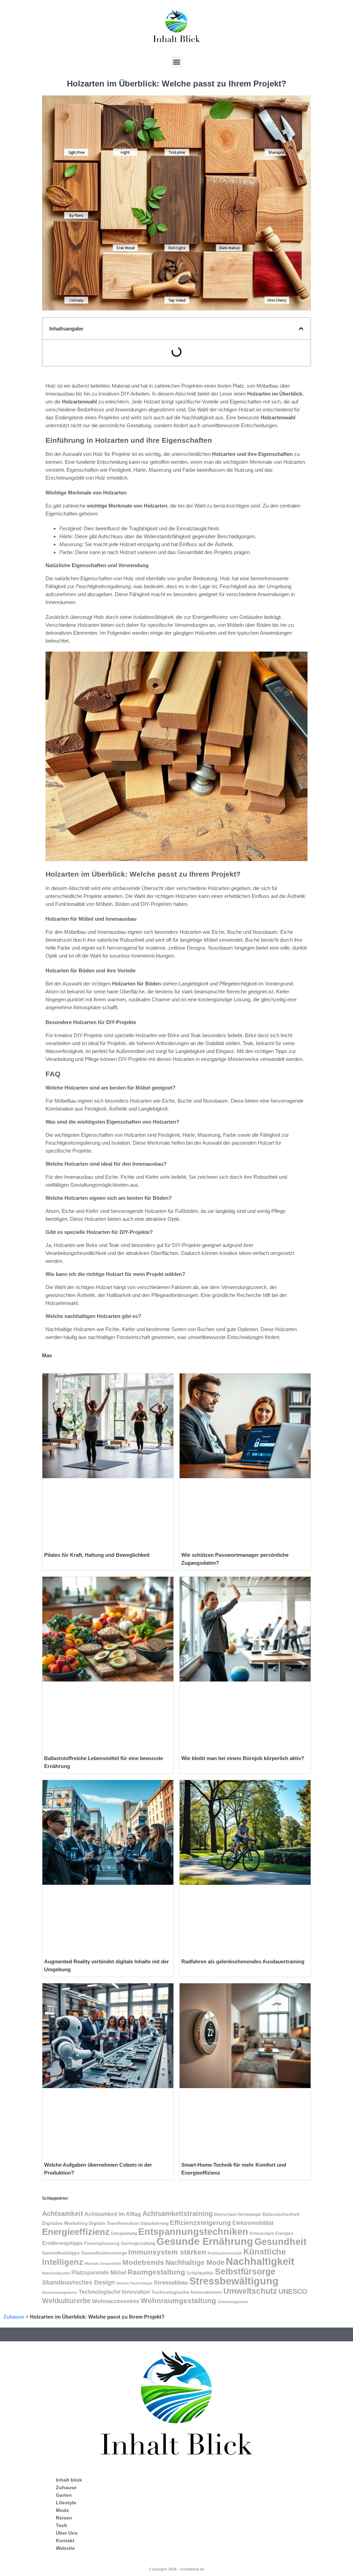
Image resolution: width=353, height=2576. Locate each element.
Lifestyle (66, 2503)
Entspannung (124, 2233)
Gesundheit (280, 2242)
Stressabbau (171, 2282)
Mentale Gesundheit (103, 2263)
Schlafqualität (200, 2273)
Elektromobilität (253, 2223)
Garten (64, 2495)
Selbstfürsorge (245, 2271)
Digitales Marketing (65, 2223)
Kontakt (65, 2541)
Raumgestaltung (156, 2272)
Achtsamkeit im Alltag (113, 2214)
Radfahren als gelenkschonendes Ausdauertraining (243, 1961)
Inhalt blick (69, 2480)
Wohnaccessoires (116, 2301)
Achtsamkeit (63, 2214)
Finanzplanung (102, 2243)
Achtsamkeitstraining (178, 2214)
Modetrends (143, 2262)
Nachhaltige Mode (195, 2262)
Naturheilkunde (56, 2273)
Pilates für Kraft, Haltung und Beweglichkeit (97, 1555)
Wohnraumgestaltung (178, 2301)
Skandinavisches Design (78, 2282)
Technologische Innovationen (187, 2292)
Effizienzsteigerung (200, 2223)
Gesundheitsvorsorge (104, 2253)
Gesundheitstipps (61, 2253)
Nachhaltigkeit (260, 2261)
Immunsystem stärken (167, 2252)
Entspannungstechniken (193, 2232)
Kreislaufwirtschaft (225, 2253)
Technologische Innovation (114, 2292)
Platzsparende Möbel (99, 2272)
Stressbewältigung (234, 2281)
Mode (62, 2510)
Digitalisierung (154, 2224)
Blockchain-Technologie (238, 2215)
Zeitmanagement (233, 2302)
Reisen (64, 2518)
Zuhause (14, 2317)
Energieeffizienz (76, 2232)
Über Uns (67, 2533)
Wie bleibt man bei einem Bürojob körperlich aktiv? (243, 1758)
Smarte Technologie (134, 2283)
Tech (62, 2525)
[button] (177, 62)
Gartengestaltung (138, 2243)
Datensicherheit (281, 2214)
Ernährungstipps (62, 2243)
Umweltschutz (250, 2291)
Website (65, 2548)
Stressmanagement (60, 2292)
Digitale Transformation (114, 2223)
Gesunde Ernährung (205, 2241)
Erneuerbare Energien (271, 2233)
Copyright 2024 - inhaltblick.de (177, 2569)
